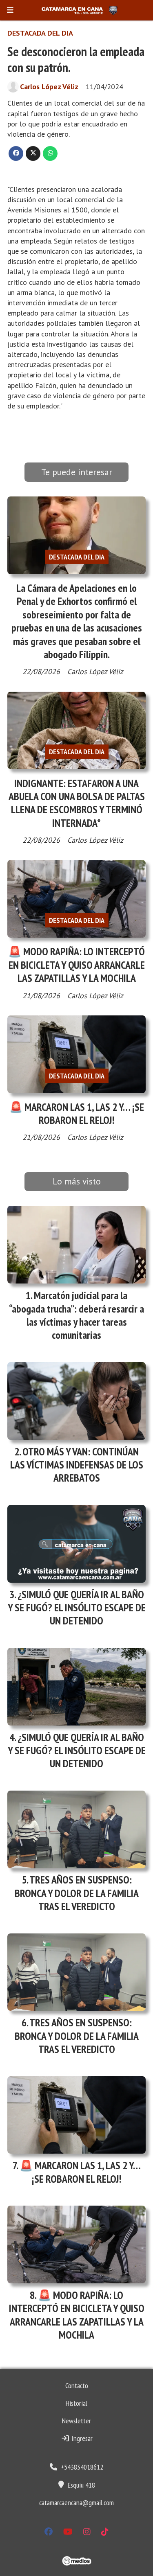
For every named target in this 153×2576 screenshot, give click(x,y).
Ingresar (81, 2438)
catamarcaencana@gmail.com (76, 2503)
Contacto (77, 2385)
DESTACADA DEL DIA (40, 33)
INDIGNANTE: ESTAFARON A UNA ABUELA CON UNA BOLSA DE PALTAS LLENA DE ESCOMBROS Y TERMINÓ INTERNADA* (77, 803)
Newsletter (76, 2421)
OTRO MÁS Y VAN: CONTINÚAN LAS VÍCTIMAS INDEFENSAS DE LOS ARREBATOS (77, 1465)
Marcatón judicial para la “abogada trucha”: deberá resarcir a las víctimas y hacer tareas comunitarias (76, 1315)
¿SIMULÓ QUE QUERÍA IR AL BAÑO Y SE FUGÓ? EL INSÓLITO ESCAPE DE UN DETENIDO (77, 1608)
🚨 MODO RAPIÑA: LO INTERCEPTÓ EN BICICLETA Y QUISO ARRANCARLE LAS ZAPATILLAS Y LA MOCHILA (76, 965)
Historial (76, 2403)
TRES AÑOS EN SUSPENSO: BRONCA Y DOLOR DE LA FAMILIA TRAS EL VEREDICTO (77, 1893)
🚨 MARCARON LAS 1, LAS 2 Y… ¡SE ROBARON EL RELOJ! (77, 1113)
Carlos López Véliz (49, 87)
